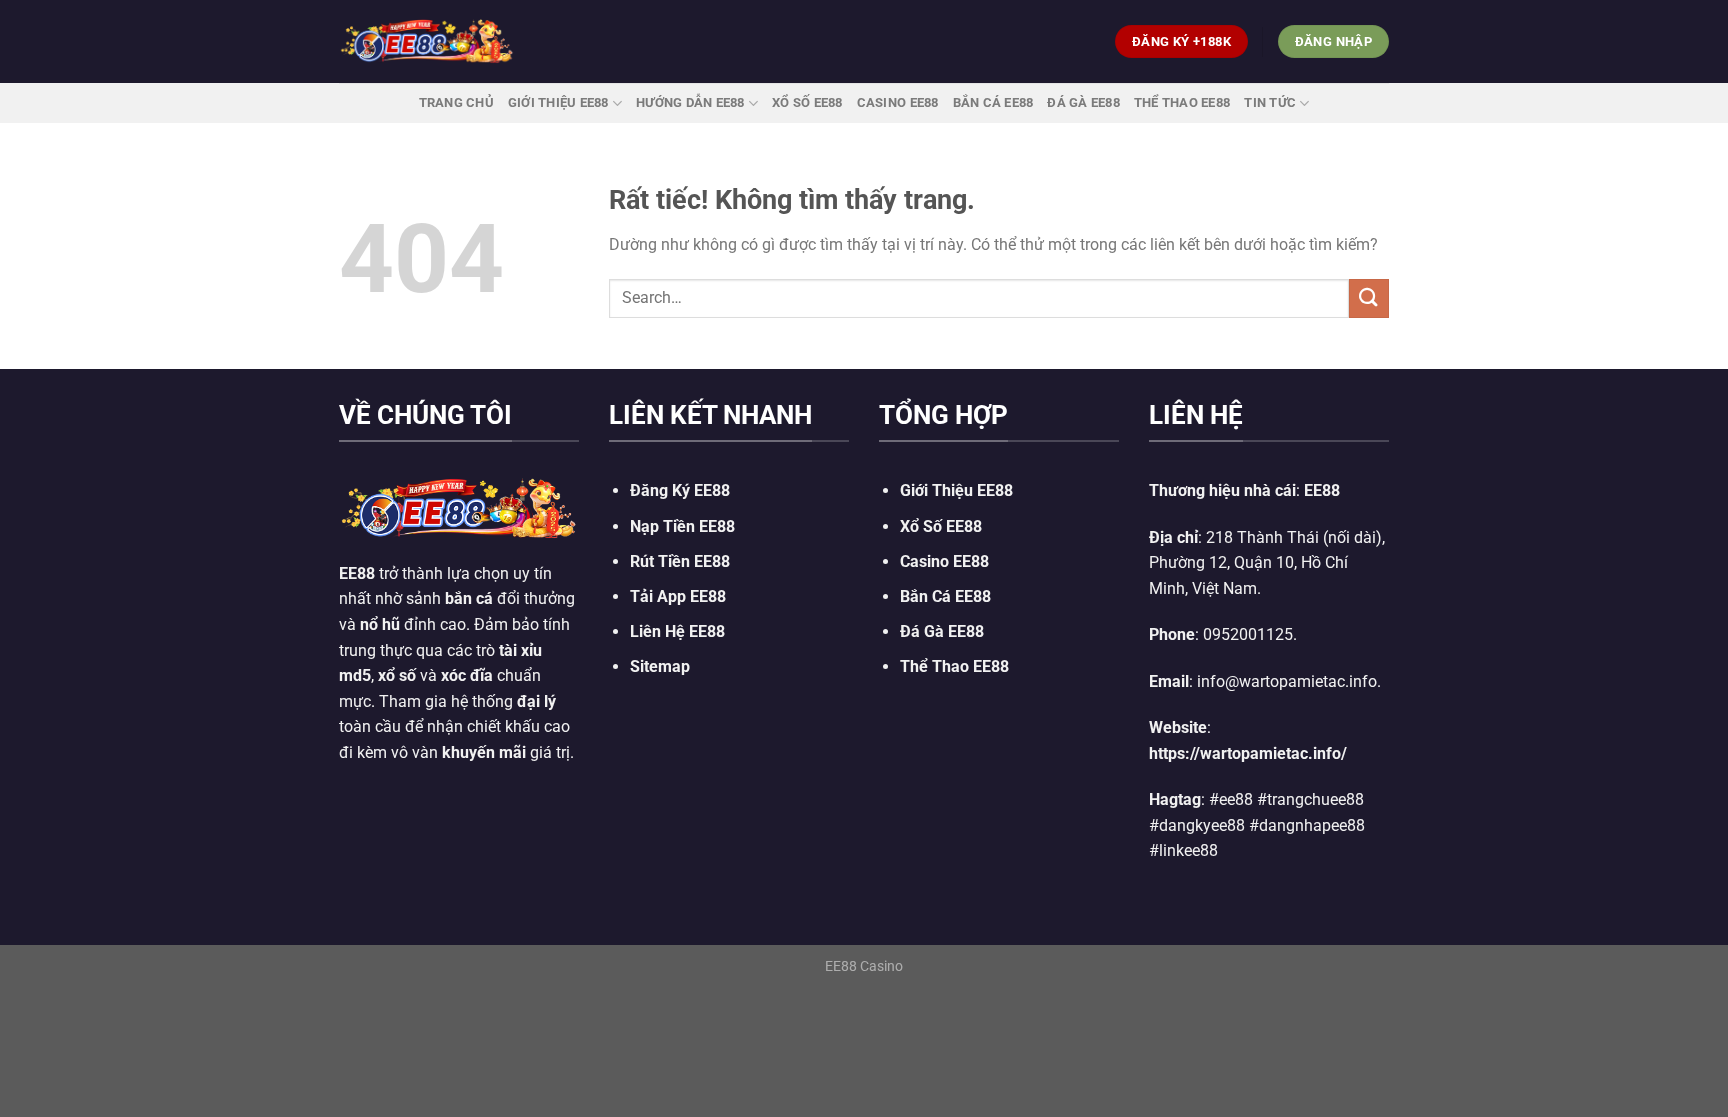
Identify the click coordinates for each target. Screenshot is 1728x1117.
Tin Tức (1270, 102)
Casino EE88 (898, 102)
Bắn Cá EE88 (993, 102)
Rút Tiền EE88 (680, 561)
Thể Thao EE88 (1182, 102)
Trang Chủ (456, 102)
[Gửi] (1369, 298)
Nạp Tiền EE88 (682, 526)
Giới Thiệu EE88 (558, 102)
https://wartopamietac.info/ (1248, 753)
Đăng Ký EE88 (680, 490)
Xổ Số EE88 (941, 526)
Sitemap (660, 666)
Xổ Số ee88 (807, 102)
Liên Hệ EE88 (677, 631)
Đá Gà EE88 (1083, 102)
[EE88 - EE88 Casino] (427, 41)
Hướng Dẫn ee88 (690, 102)
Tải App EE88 (678, 596)
